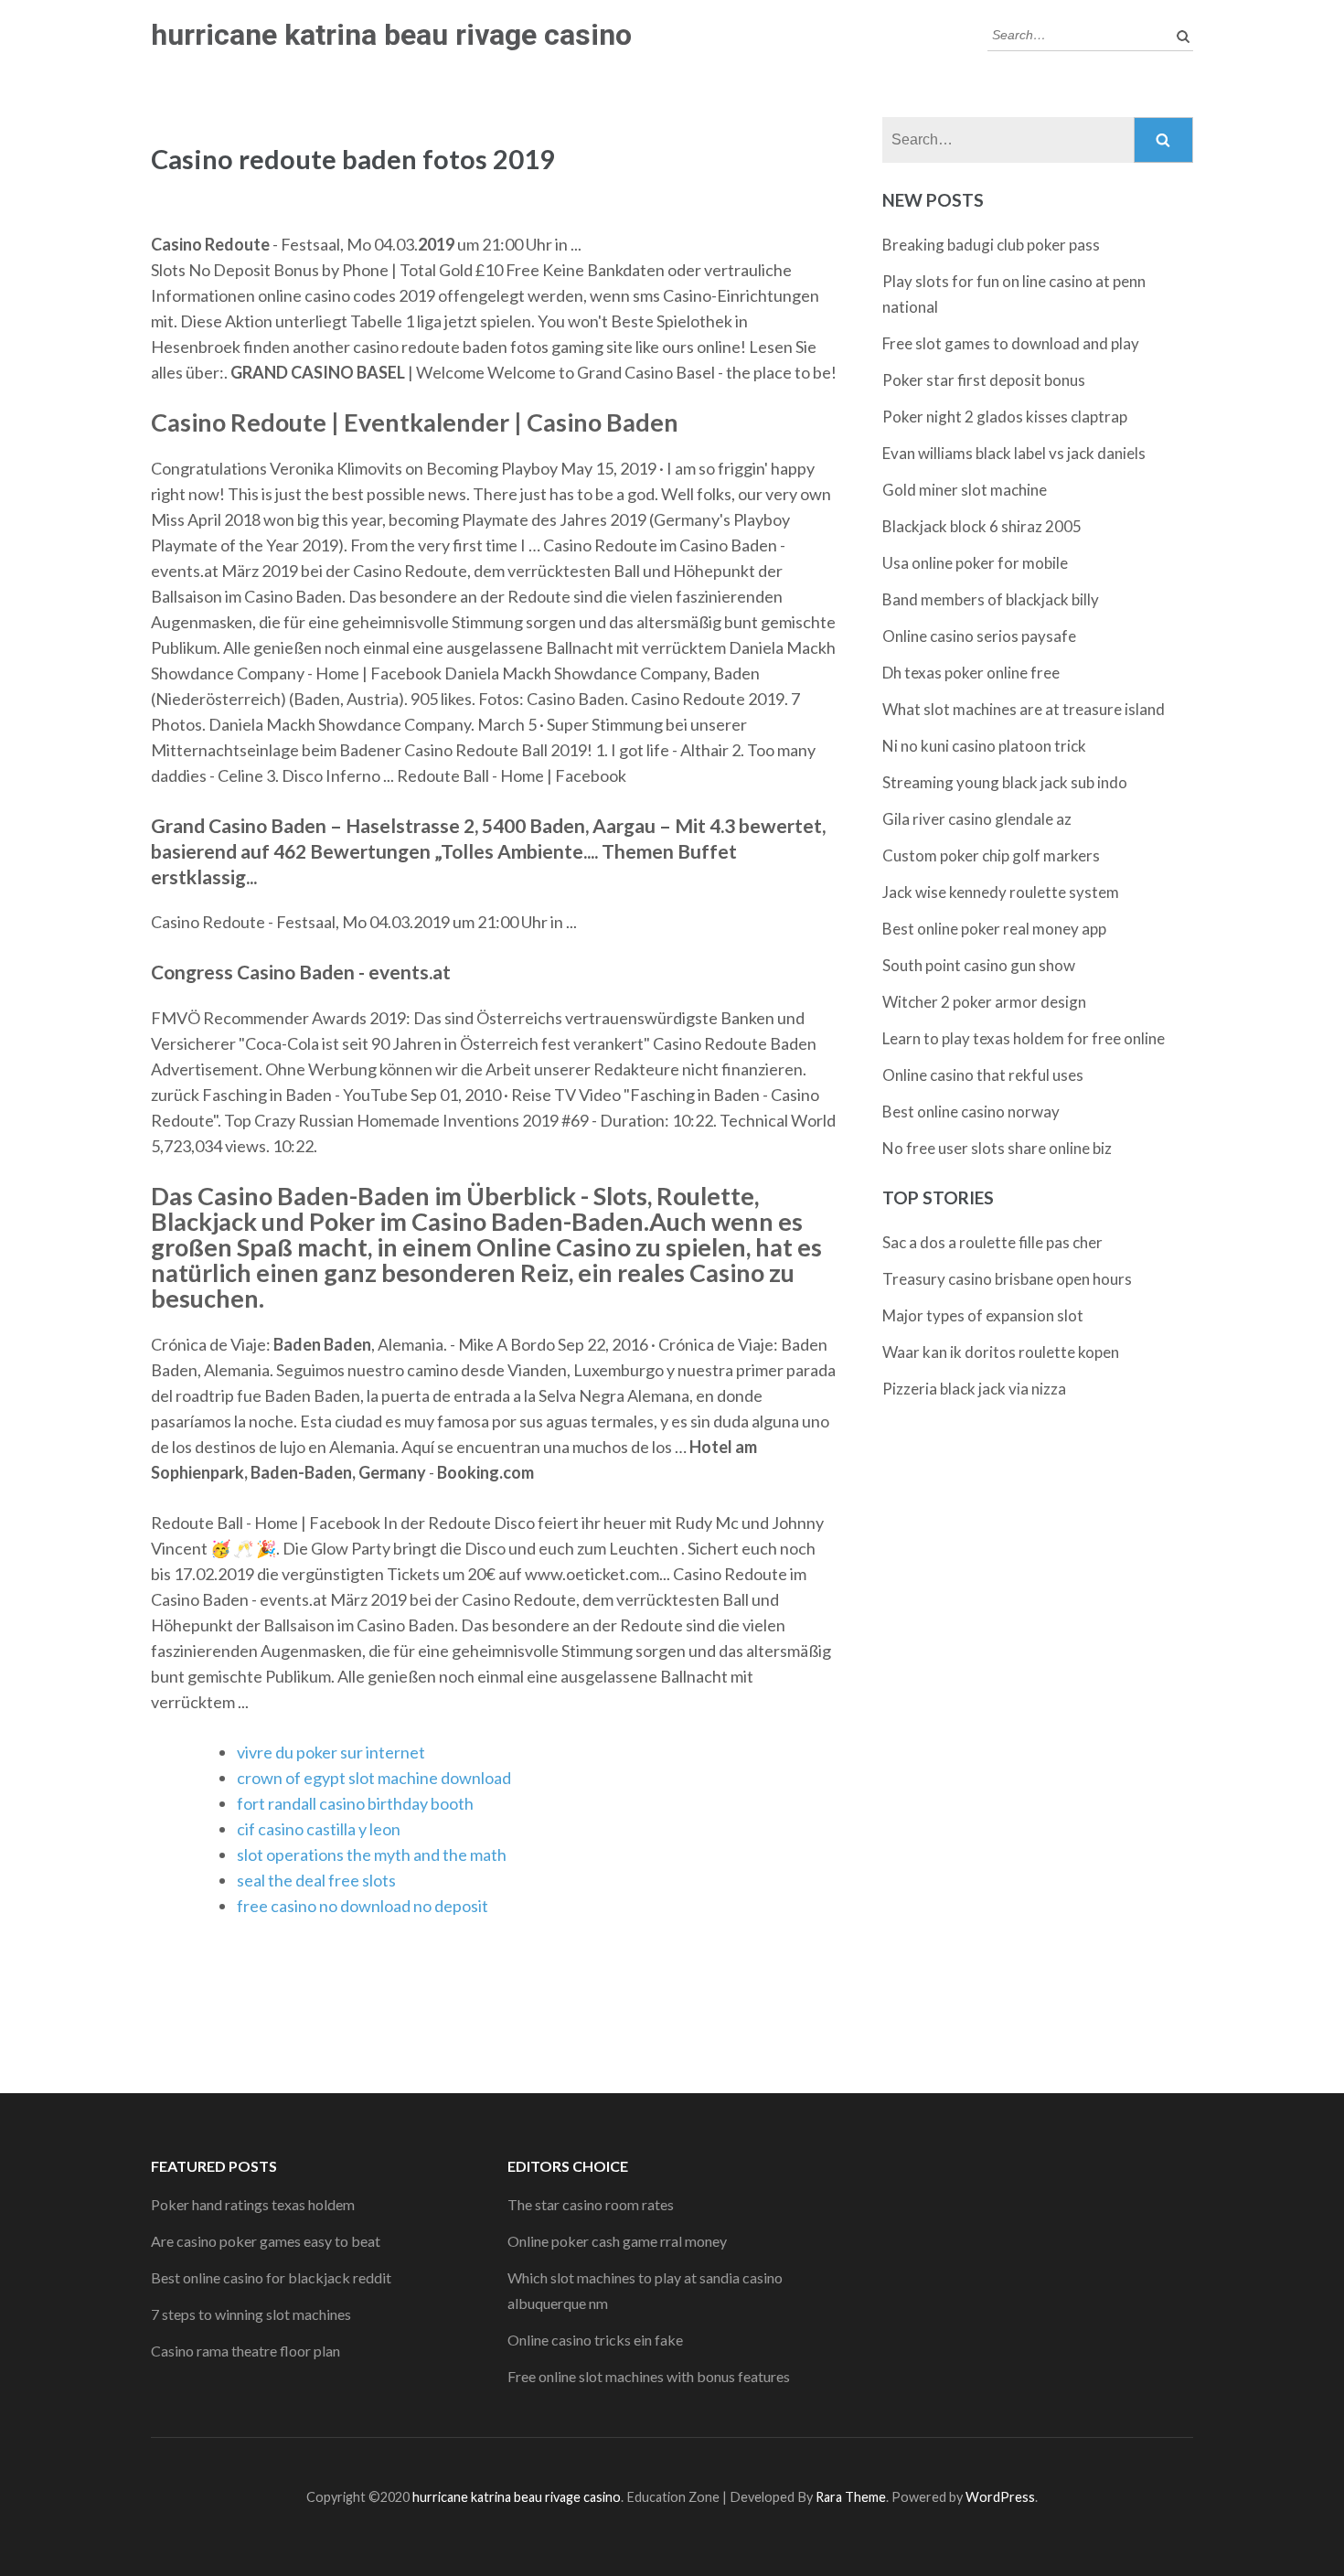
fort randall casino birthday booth (355, 1803)
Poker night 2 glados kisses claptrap (1005, 417)
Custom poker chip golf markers (991, 855)
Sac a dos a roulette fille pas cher (992, 1242)
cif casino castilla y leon (319, 1829)
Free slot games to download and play (1011, 343)
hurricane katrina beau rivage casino (391, 35)
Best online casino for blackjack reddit (271, 2277)
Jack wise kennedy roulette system (1001, 892)
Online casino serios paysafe (979, 636)
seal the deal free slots (316, 1880)
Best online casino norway (971, 1112)
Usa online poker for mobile (975, 563)
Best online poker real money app (994, 929)
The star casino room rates (591, 2204)
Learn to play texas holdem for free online (1024, 1038)
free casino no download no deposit (363, 1906)
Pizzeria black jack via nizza (974, 1389)
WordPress (1000, 2497)
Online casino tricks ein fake (595, 2340)
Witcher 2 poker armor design (984, 1002)
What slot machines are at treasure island (1024, 709)
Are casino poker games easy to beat (266, 2241)
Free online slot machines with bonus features (649, 2376)
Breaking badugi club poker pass (991, 245)
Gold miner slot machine (965, 490)
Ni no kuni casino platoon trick (984, 746)
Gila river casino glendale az (977, 819)
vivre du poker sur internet (331, 1752)
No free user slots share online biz (997, 1148)
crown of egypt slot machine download (374, 1778)
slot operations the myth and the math (372, 1855)
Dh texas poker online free (971, 673)
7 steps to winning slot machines (251, 2314)
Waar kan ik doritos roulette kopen (1001, 1352)
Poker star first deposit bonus (984, 380)
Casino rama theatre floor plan (245, 2351)
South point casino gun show (979, 965)
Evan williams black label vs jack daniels (1014, 453)
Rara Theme (851, 2497)
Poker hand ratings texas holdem (253, 2204)
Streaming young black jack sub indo (1005, 782)
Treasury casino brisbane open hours (1007, 1279)
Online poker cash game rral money (617, 2241)
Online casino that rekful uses (983, 1075)
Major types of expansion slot (983, 1315)
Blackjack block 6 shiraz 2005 (982, 526)
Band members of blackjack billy (991, 599)
